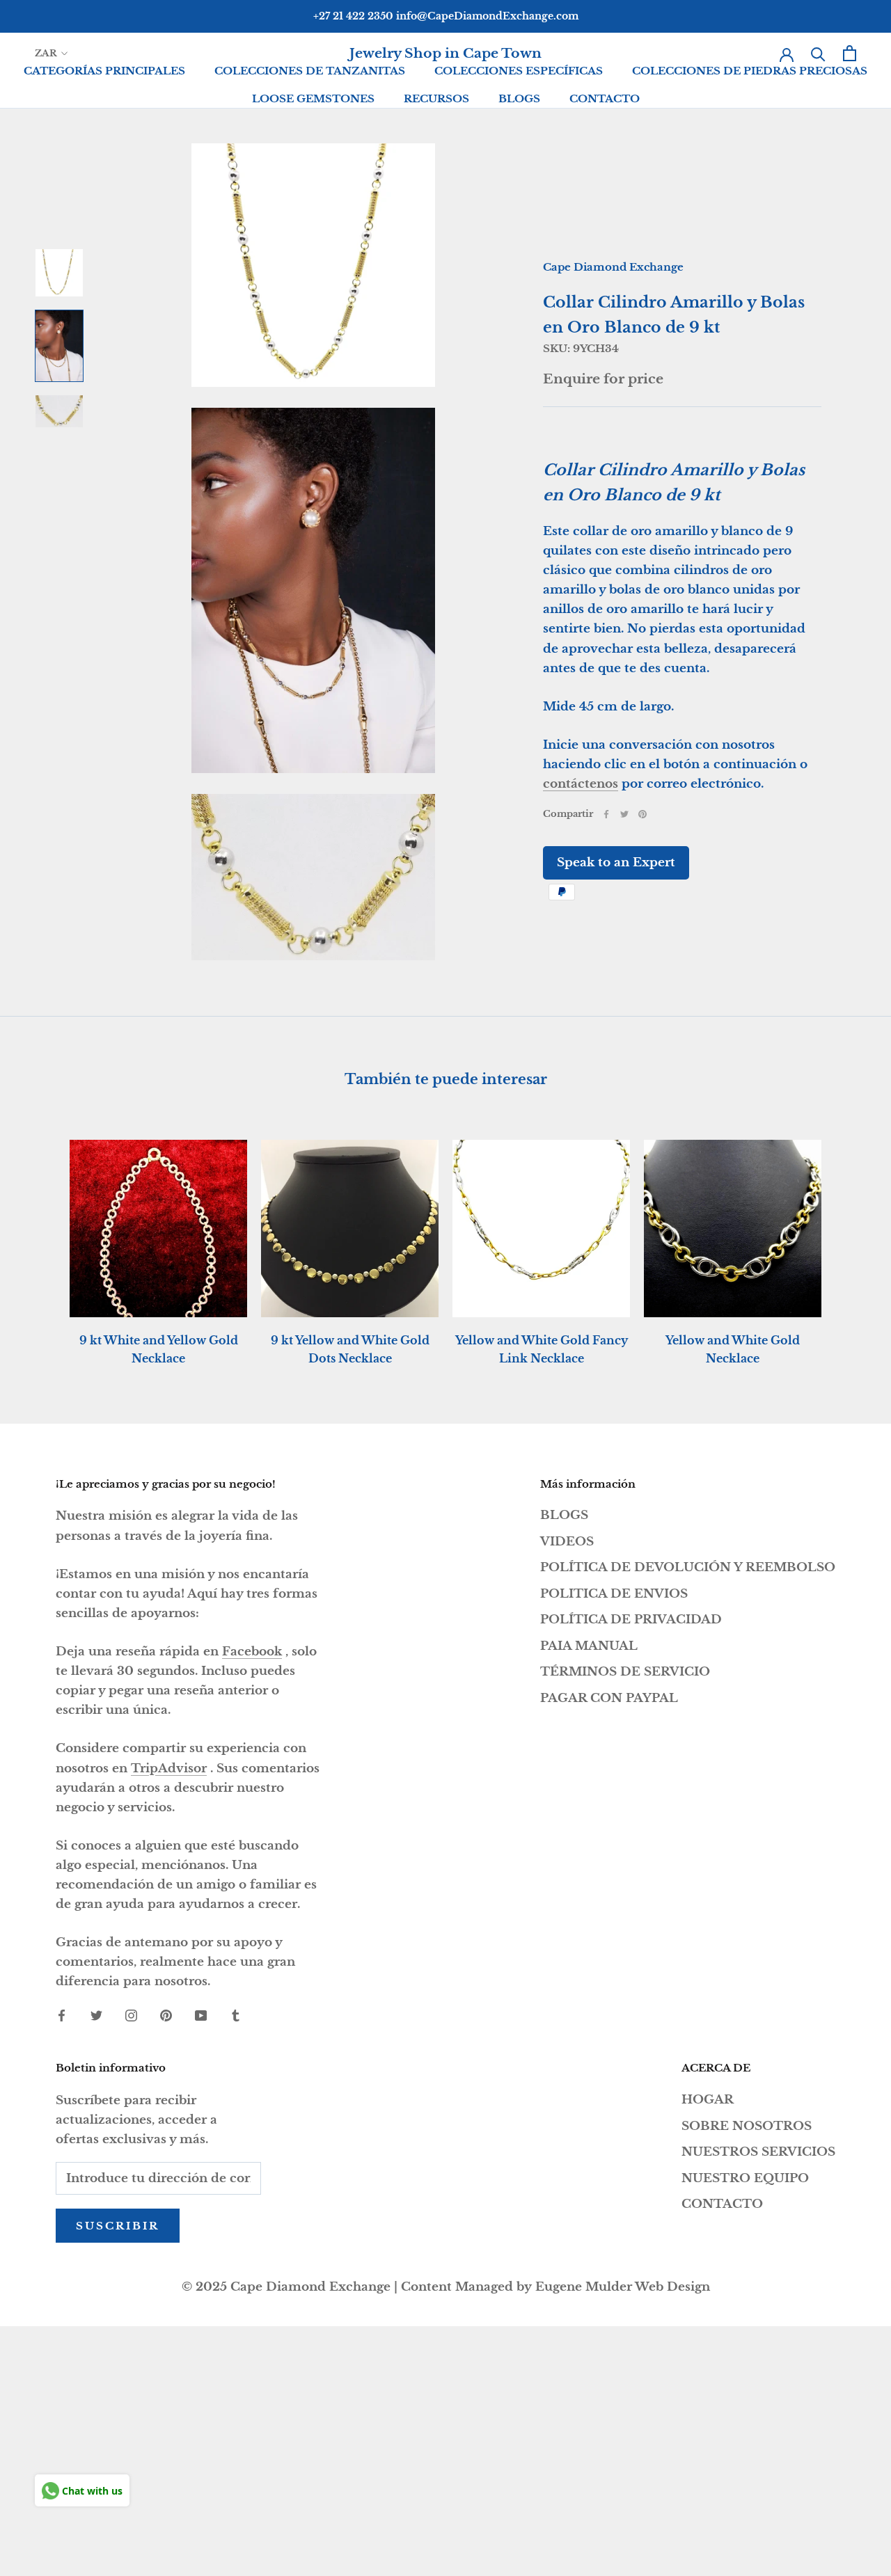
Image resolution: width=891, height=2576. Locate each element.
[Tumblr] (236, 2015)
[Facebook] (606, 814)
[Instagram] (131, 2015)
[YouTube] (201, 2015)
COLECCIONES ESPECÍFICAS (519, 71)
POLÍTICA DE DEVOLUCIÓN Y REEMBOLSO (688, 1567)
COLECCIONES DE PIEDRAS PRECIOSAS (750, 71)
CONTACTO (605, 98)
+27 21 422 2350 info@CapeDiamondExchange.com (446, 16)
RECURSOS (436, 98)
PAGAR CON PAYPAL (609, 1698)
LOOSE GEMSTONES (313, 98)
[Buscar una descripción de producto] (818, 53)
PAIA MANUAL (589, 1646)
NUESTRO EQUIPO (745, 2178)
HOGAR (708, 2100)
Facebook (252, 1652)
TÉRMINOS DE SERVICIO (625, 1672)
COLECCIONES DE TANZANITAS (310, 71)
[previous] (44, 1238)
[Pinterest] (642, 814)
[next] (847, 1238)
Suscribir (118, 2226)
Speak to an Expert (616, 862)
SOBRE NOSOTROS (747, 2126)
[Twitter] (624, 814)
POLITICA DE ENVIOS (614, 1594)
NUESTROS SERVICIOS (758, 2152)
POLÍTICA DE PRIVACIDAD (631, 1620)
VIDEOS (567, 1542)
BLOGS (519, 98)
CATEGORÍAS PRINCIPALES (104, 71)
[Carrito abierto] (850, 53)
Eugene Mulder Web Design (623, 2287)
